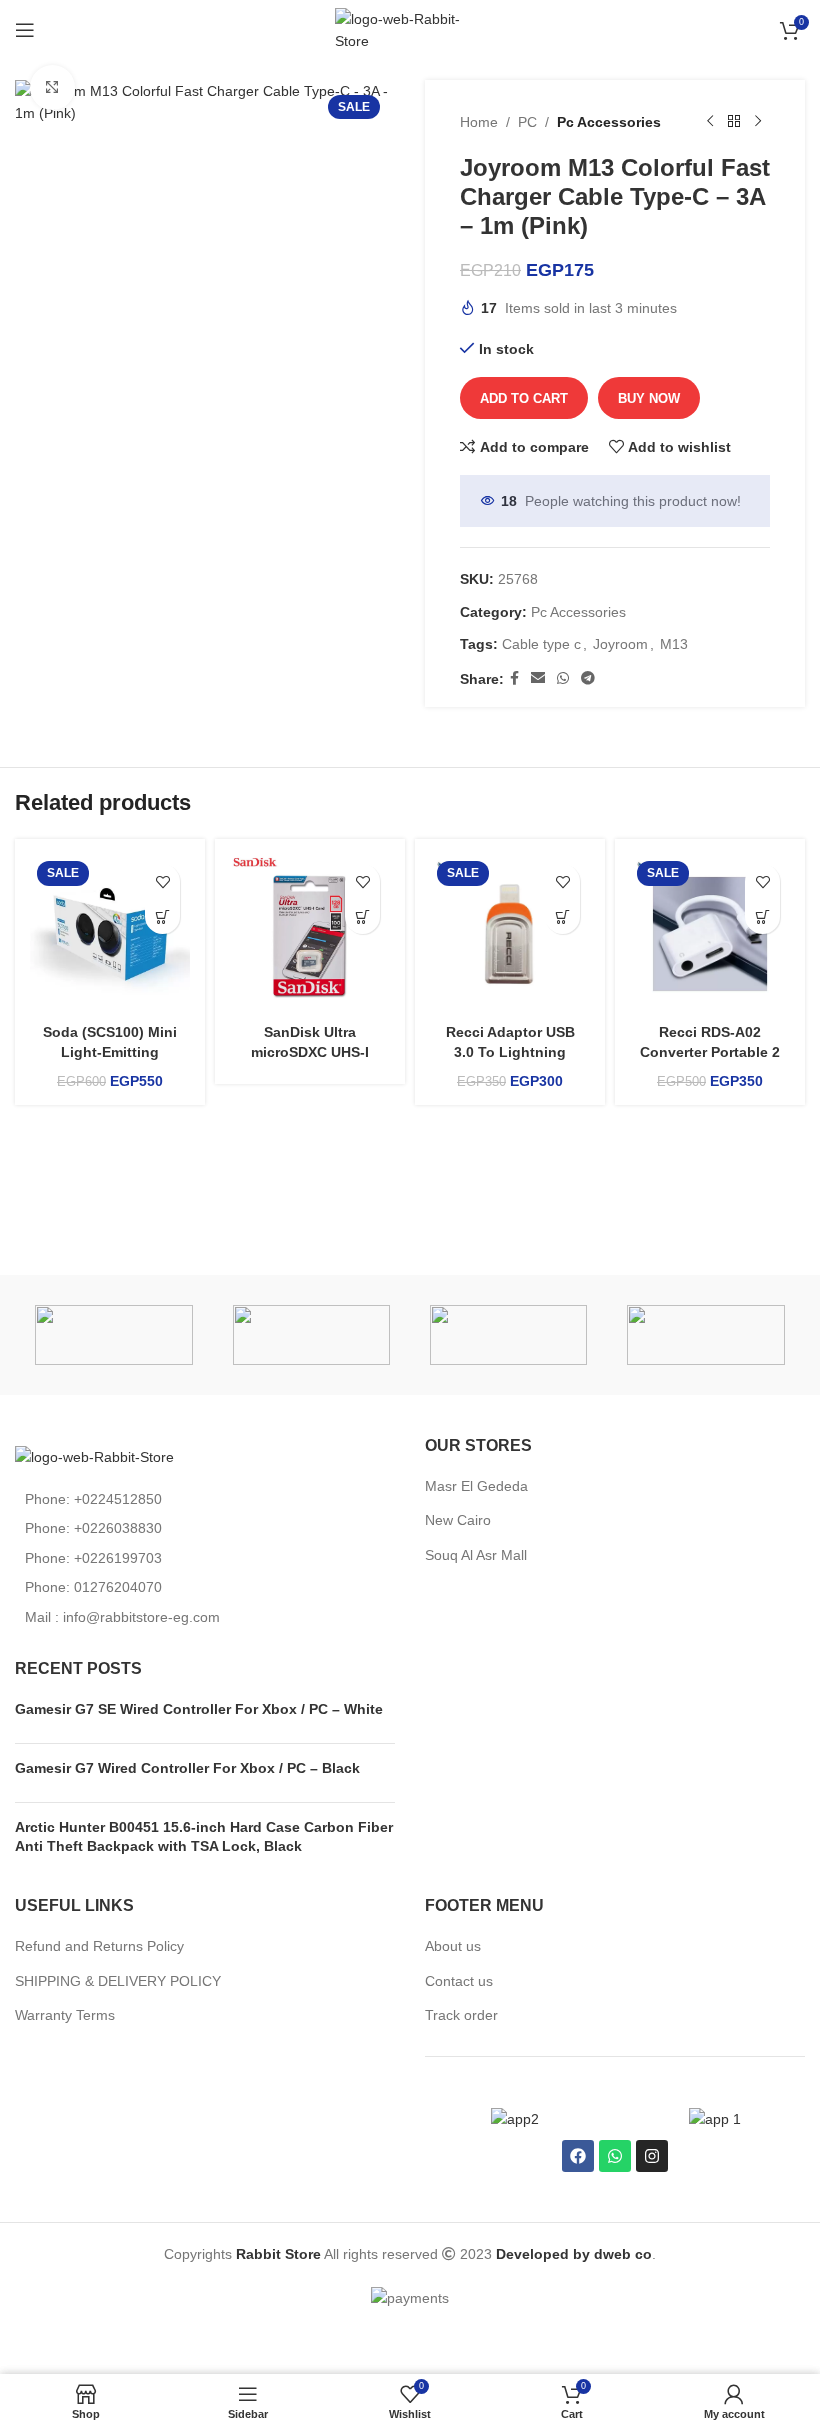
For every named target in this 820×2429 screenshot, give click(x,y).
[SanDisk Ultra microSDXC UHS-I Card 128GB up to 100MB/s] (310, 934)
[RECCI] (113, 1335)
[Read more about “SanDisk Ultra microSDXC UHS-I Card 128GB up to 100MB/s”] (362, 916)
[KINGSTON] (508, 1335)
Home (479, 122)
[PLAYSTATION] (311, 1335)
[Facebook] (578, 2156)
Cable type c (541, 644)
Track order (461, 2015)
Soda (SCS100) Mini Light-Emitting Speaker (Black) (110, 1051)
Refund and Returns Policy (99, 1946)
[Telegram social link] (588, 678)
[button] (162, 916)
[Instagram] (652, 2156)
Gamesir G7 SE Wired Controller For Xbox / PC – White (199, 1709)
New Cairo (458, 1520)
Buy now (649, 398)
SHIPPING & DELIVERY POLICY (118, 1981)
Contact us (459, 1981)
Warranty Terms (65, 2015)
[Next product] (758, 122)
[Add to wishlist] (162, 881)
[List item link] (205, 1499)
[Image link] (94, 1456)
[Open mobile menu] (25, 30)
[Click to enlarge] (52, 87)
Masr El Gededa (476, 1486)
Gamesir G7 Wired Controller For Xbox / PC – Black (187, 1768)
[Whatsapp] (615, 2156)
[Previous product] (710, 122)
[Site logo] (410, 29)
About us (453, 1946)
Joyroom (620, 644)
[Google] (705, 1335)
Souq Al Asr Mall (478, 1555)
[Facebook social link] (514, 678)
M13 (674, 644)
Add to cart (524, 398)
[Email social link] (538, 678)
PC (527, 122)
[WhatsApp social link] (563, 678)
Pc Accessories (609, 122)
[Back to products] (734, 122)
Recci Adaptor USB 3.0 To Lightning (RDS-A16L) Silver (510, 1051)
